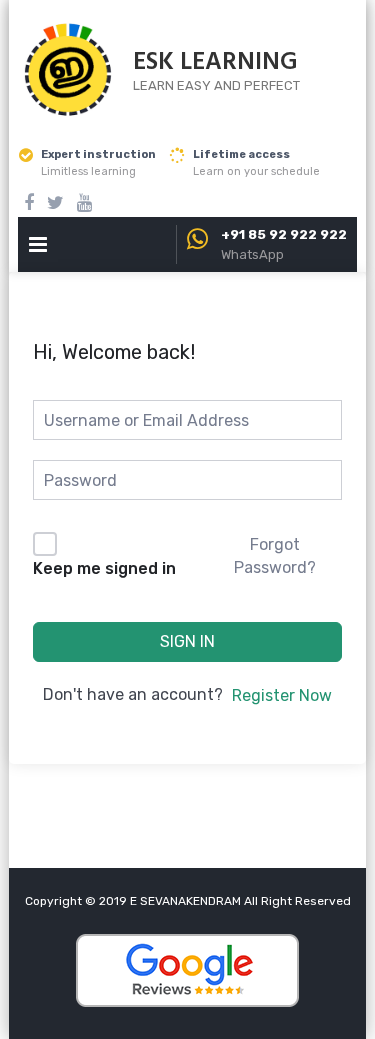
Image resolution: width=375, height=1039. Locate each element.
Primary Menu (38, 248)
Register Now (282, 695)
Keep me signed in (104, 568)
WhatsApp (252, 254)
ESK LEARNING (215, 63)
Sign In (187, 641)
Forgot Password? (275, 555)
